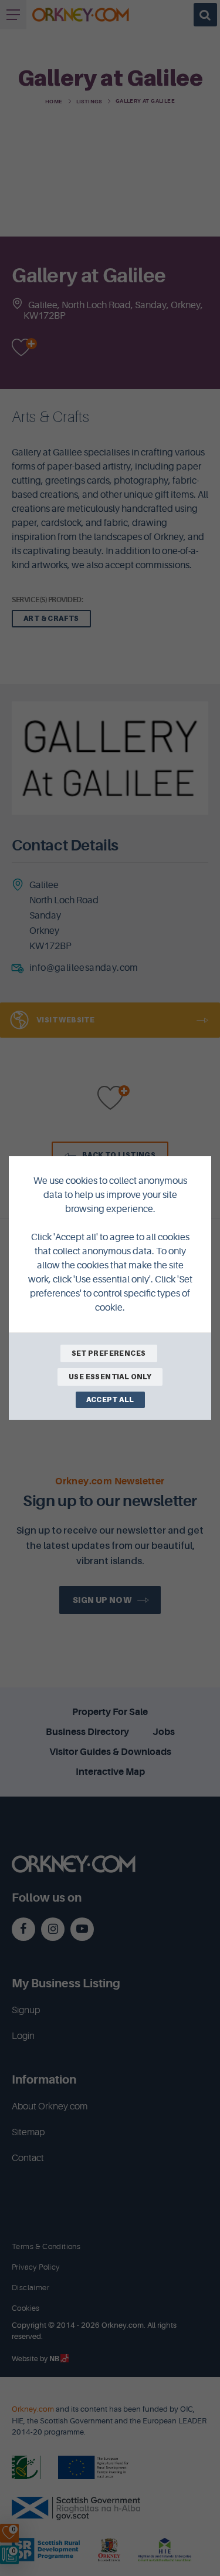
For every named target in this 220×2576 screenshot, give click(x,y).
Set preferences (109, 1353)
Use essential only (110, 1377)
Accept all (110, 1400)
